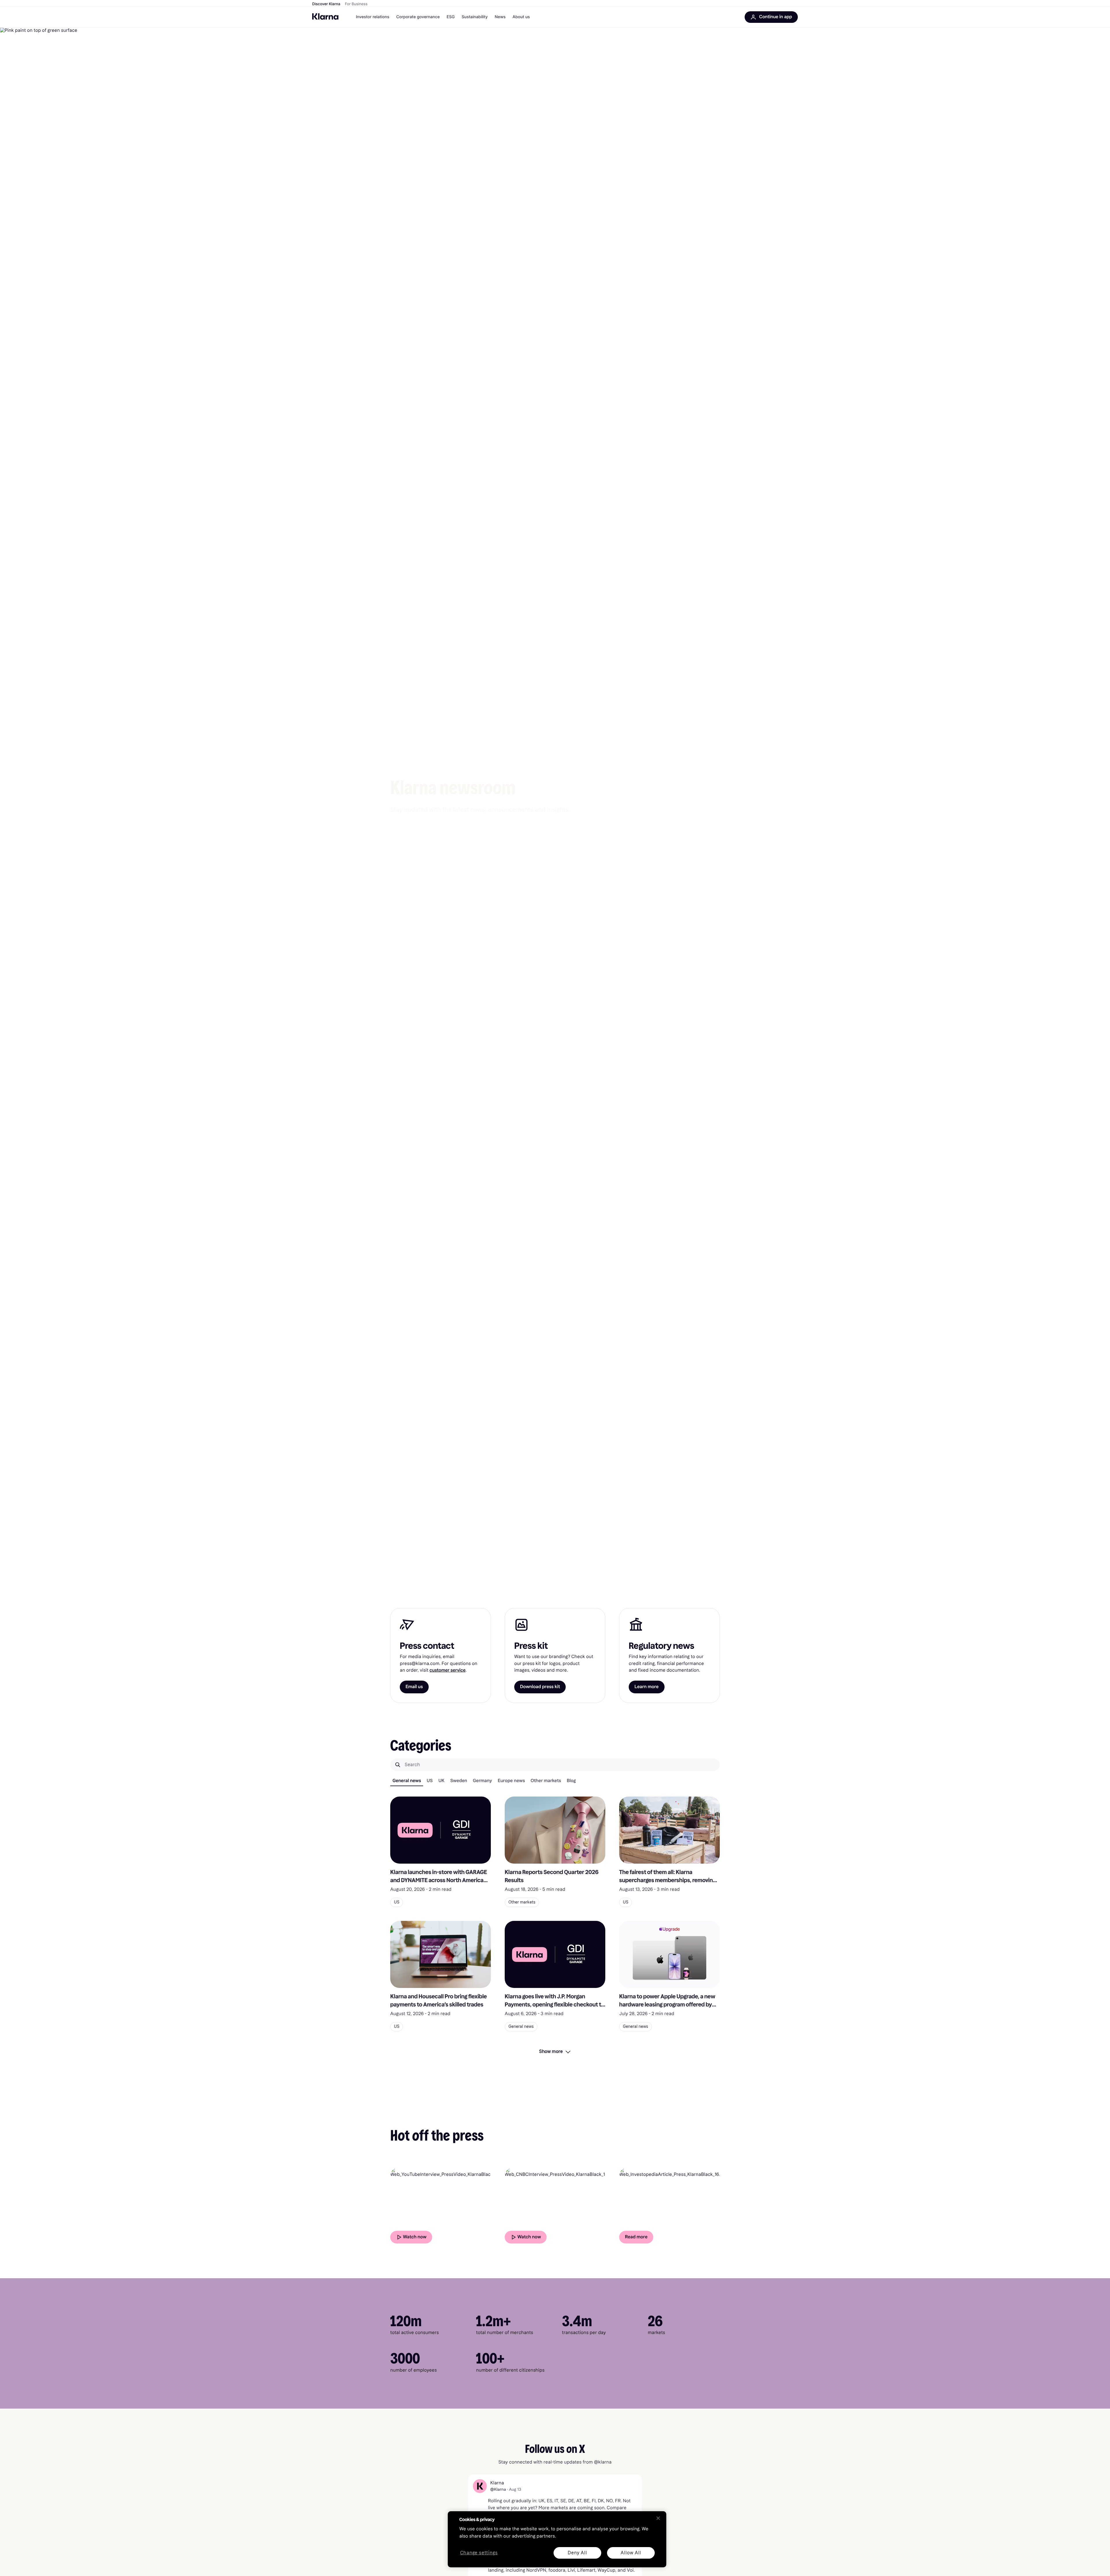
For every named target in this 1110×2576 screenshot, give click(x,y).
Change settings (479, 2553)
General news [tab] (407, 1781)
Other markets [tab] (546, 1781)
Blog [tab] (571, 1781)
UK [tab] (442, 1781)
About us (521, 17)
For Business (356, 4)
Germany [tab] (482, 1781)
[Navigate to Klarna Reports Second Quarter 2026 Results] (555, 1830)
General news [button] (521, 2027)
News (500, 17)
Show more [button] (551, 2051)
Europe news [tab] (511, 1781)
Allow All (631, 2553)
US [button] (397, 1902)
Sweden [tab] (459, 1781)
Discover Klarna (326, 4)
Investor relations (373, 17)
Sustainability (475, 17)
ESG (451, 17)
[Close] (658, 2518)
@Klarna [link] (498, 2489)
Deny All (577, 2553)
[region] (557, 2539)
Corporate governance (418, 17)
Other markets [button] (522, 1902)
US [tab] (430, 1781)
